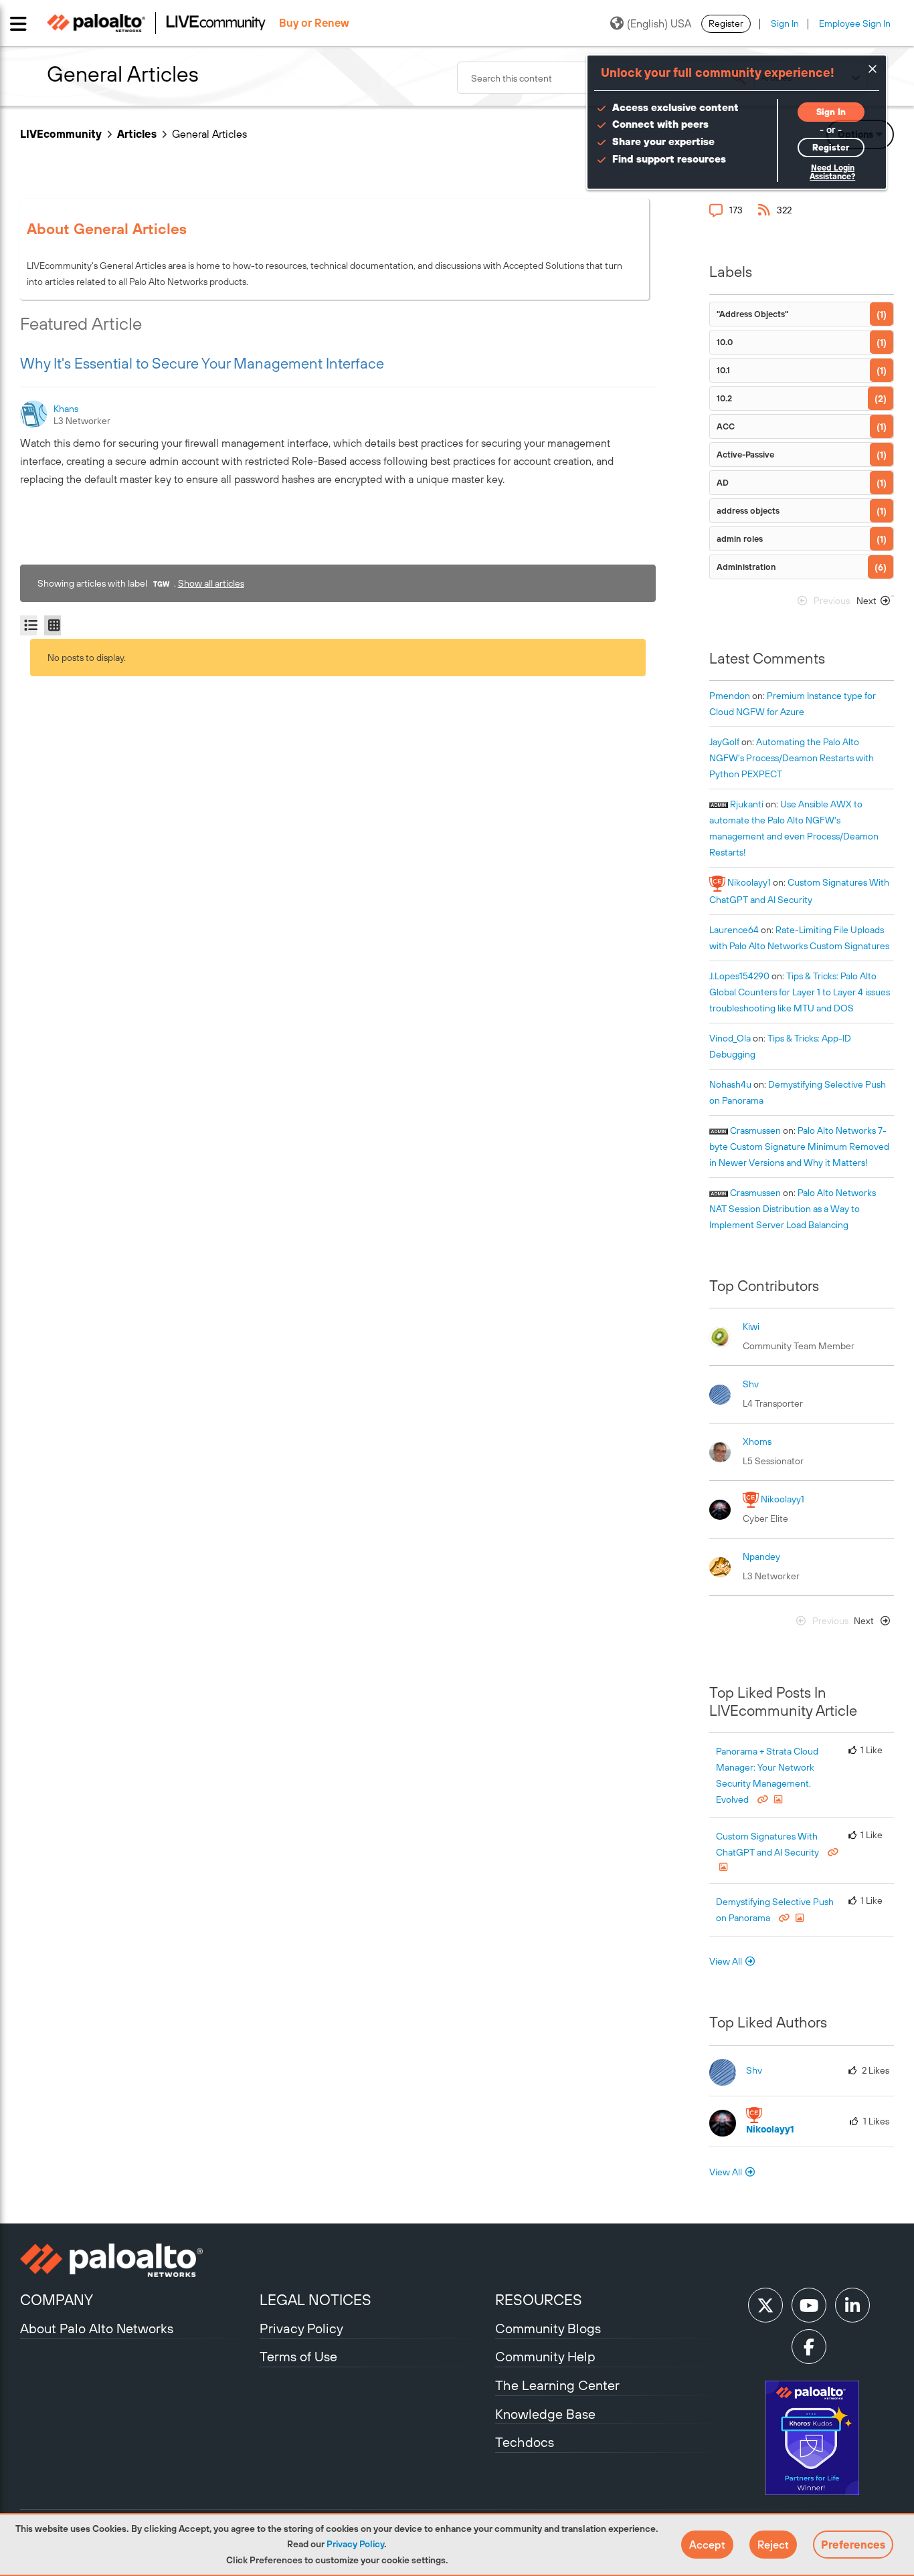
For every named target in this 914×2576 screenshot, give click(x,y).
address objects (748, 511)
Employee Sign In (855, 23)
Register (726, 23)
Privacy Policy (355, 2544)
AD (723, 483)
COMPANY (57, 2300)
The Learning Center (557, 2385)
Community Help (545, 2356)
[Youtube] (809, 2305)
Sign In (785, 23)
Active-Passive (745, 455)
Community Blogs (548, 2328)
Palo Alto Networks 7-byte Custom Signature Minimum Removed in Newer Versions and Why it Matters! (799, 1147)
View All (726, 1961)
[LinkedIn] (852, 2305)
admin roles (740, 539)
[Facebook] (809, 2347)
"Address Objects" (752, 314)
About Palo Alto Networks (97, 2328)
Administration (746, 567)
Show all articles (211, 583)
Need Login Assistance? (832, 172)
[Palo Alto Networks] (138, 2260)
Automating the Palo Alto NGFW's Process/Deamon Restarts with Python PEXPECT (792, 758)
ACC (726, 426)
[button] (707, 2545)
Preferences (853, 2545)
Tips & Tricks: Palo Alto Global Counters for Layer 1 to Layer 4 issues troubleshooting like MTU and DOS (800, 992)
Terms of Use (298, 2356)
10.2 (724, 398)
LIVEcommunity (61, 134)
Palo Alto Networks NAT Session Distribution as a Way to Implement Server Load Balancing (793, 1209)
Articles (137, 134)
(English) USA (659, 23)
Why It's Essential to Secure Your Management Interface (202, 363)
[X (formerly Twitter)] (765, 2305)
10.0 (725, 342)
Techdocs (525, 2442)
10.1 (723, 370)
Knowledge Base (545, 2414)
